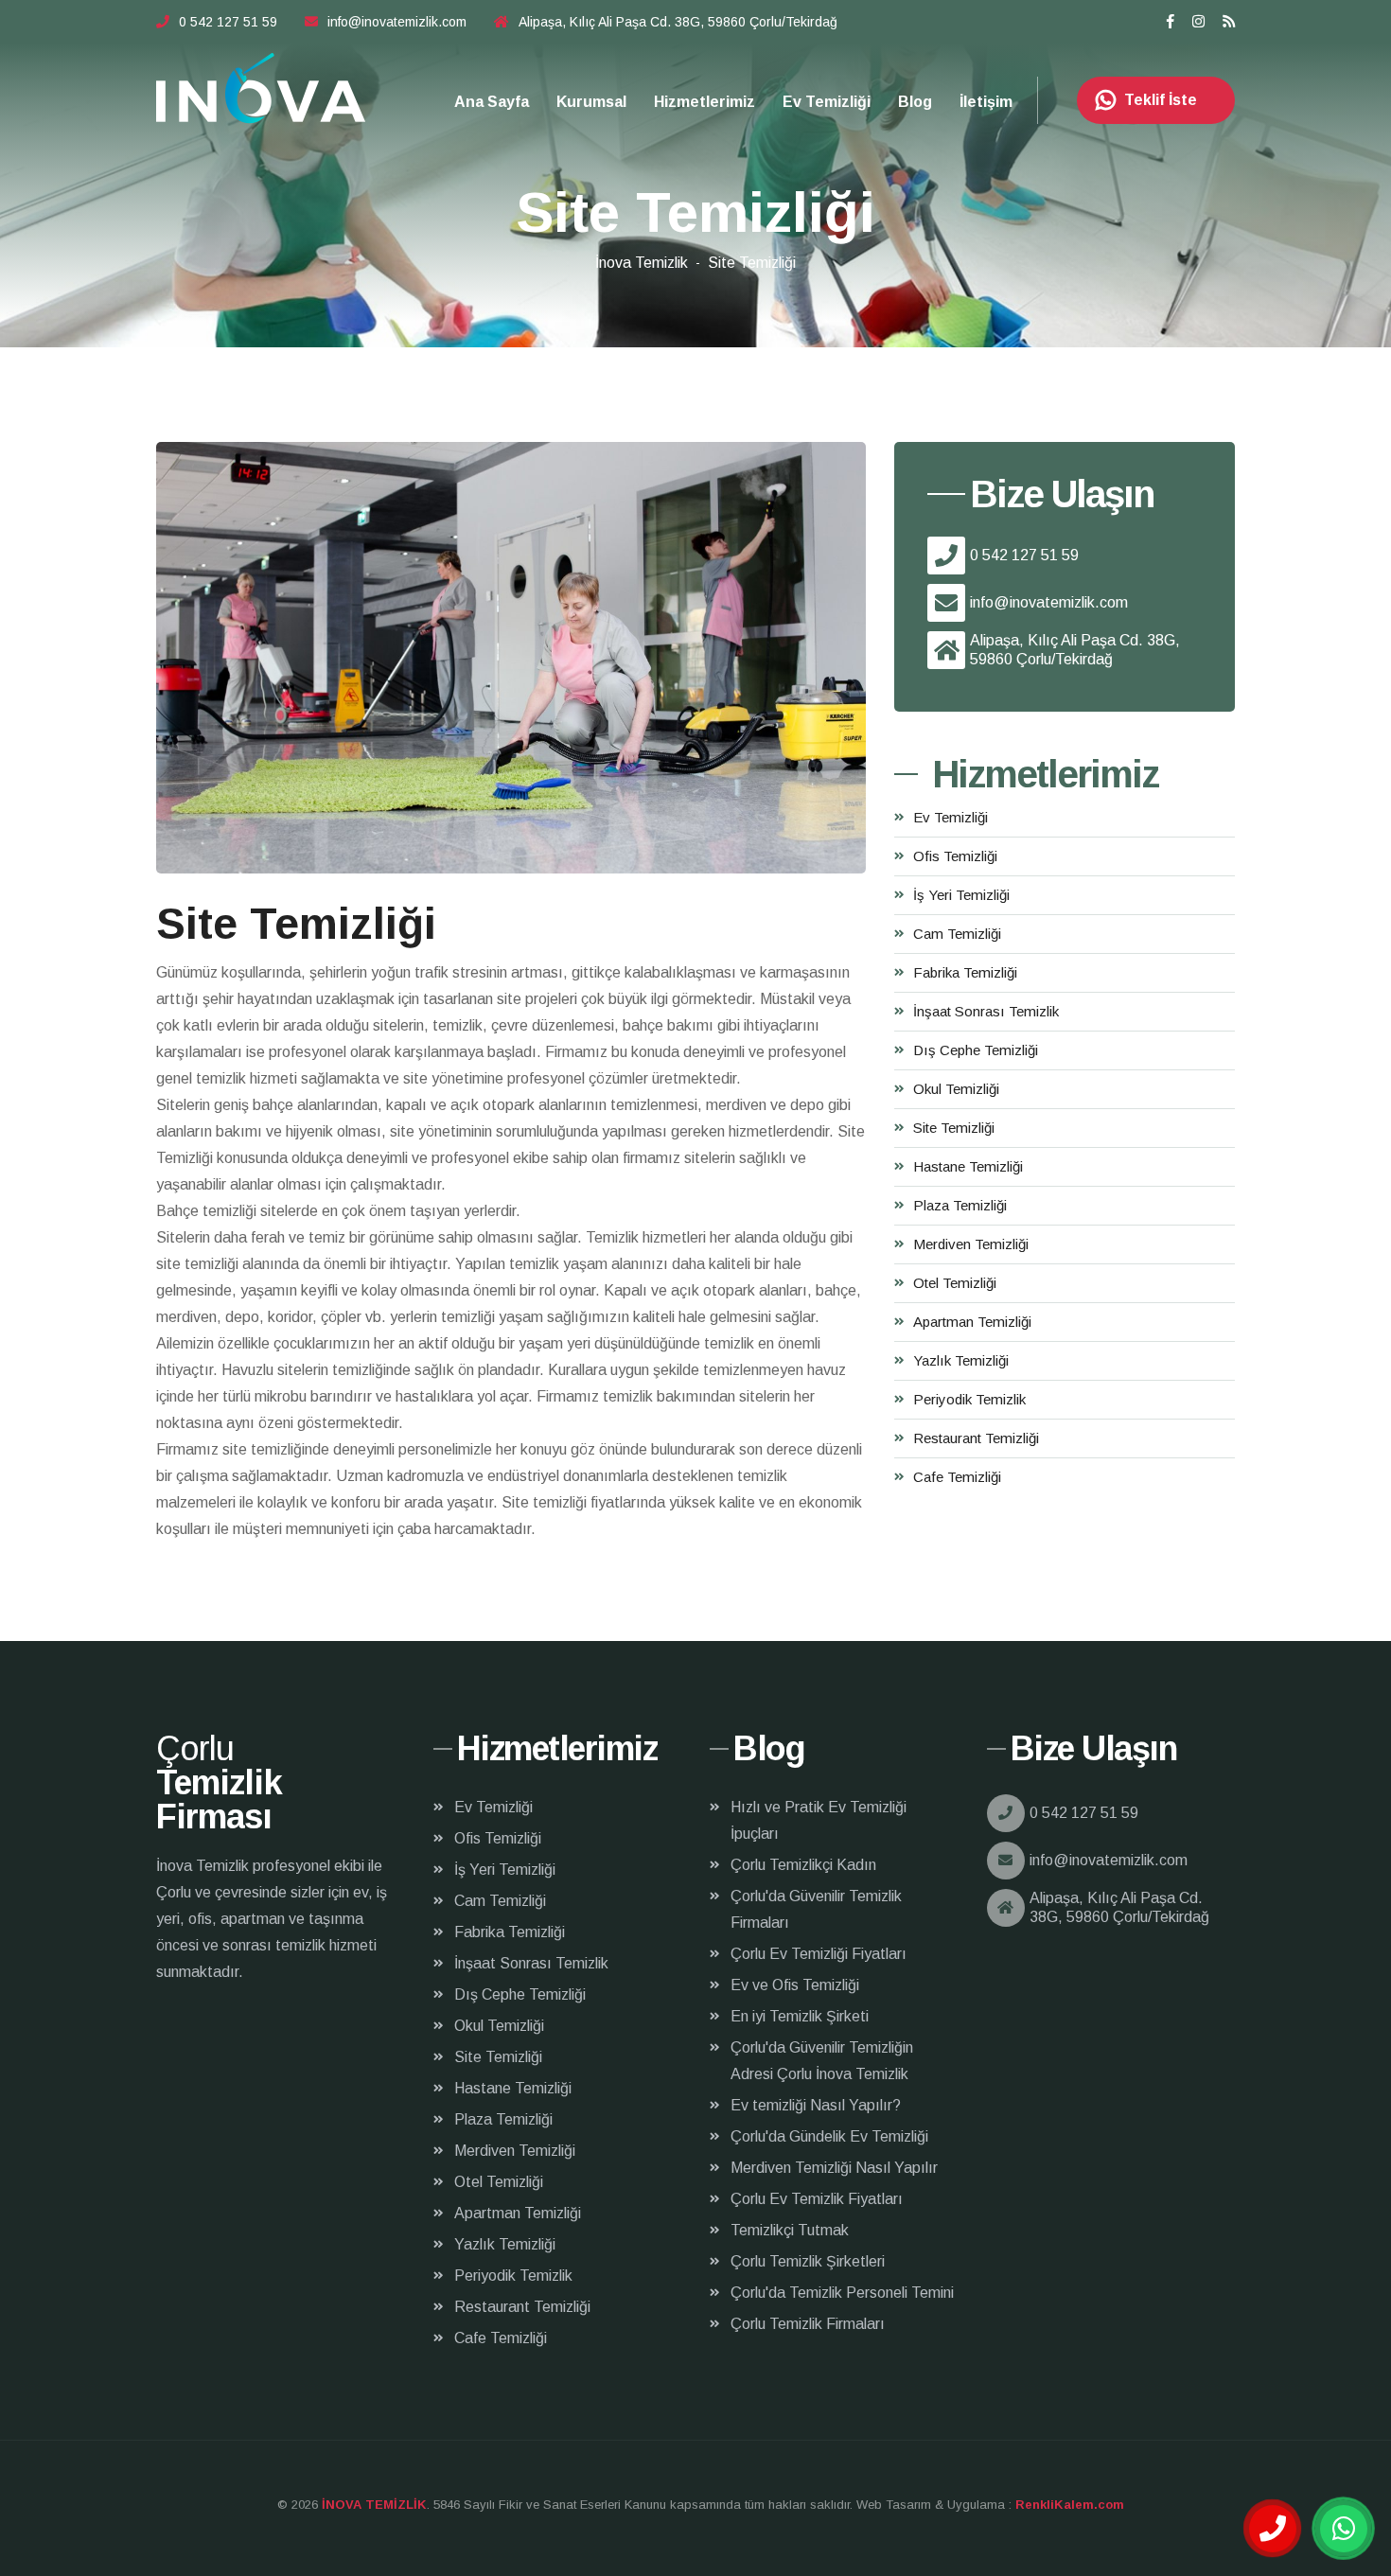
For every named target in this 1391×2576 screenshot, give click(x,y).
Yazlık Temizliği (961, 1360)
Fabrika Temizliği (965, 972)
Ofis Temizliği (955, 856)
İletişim (986, 102)
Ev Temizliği (827, 102)
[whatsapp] (1344, 2529)
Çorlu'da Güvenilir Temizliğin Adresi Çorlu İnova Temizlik (822, 2061)
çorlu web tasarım (1065, 2505)
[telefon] (1273, 2529)
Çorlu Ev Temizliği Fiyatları (819, 1954)
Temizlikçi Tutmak (790, 2230)
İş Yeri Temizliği (961, 895)
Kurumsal (591, 102)
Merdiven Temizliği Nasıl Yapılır (834, 2168)
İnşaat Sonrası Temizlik (986, 1011)
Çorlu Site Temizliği (261, 88)
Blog (915, 102)
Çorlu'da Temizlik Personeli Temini (842, 2293)
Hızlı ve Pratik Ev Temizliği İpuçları (819, 1820)
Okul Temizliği (956, 1089)
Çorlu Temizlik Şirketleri (808, 2261)
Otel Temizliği (955, 1283)
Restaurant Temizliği (976, 1438)
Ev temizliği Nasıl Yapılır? (816, 2105)
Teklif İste (1161, 100)
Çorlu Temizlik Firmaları (808, 2324)
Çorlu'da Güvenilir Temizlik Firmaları (816, 1909)
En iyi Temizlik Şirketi (800, 2016)
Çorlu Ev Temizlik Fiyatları (817, 2199)
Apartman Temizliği (972, 1322)
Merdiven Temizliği (971, 1244)
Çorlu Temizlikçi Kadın (803, 1865)
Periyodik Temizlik (969, 1399)
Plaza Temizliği (960, 1205)
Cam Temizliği (957, 934)
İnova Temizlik (642, 263)
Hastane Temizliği (968, 1166)
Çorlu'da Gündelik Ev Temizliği (829, 2136)
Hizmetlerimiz (704, 102)
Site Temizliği (954, 1128)
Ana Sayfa (492, 102)
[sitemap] (1229, 21)
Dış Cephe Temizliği (976, 1050)
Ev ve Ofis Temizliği (795, 1985)
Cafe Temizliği (957, 1477)
